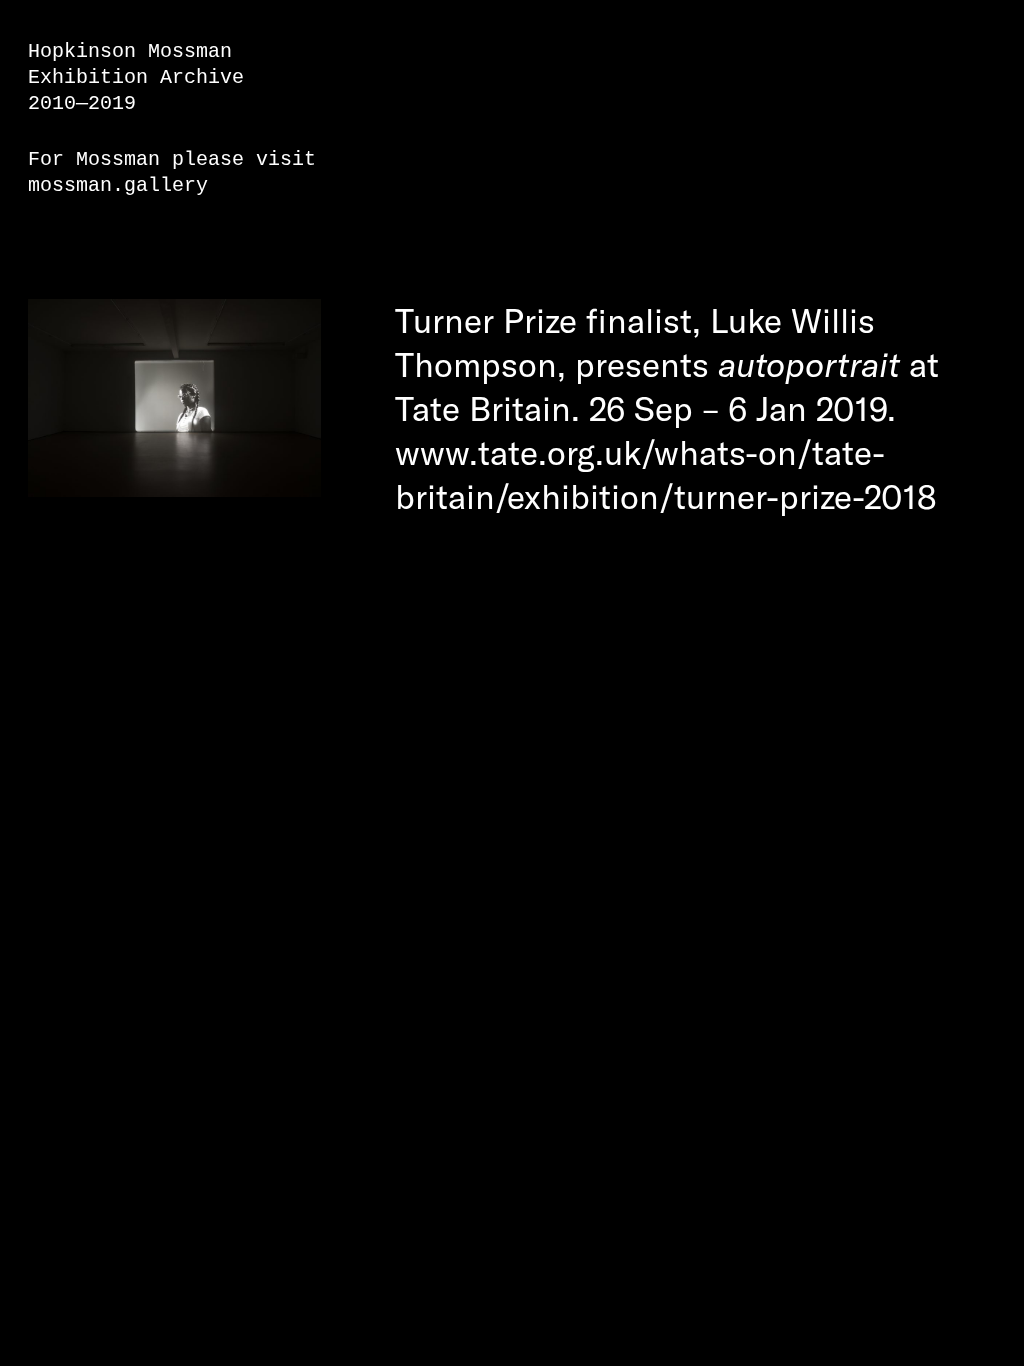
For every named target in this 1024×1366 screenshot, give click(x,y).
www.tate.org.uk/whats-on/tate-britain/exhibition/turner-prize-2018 (666, 474)
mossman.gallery (118, 185)
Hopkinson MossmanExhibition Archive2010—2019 (136, 77)
